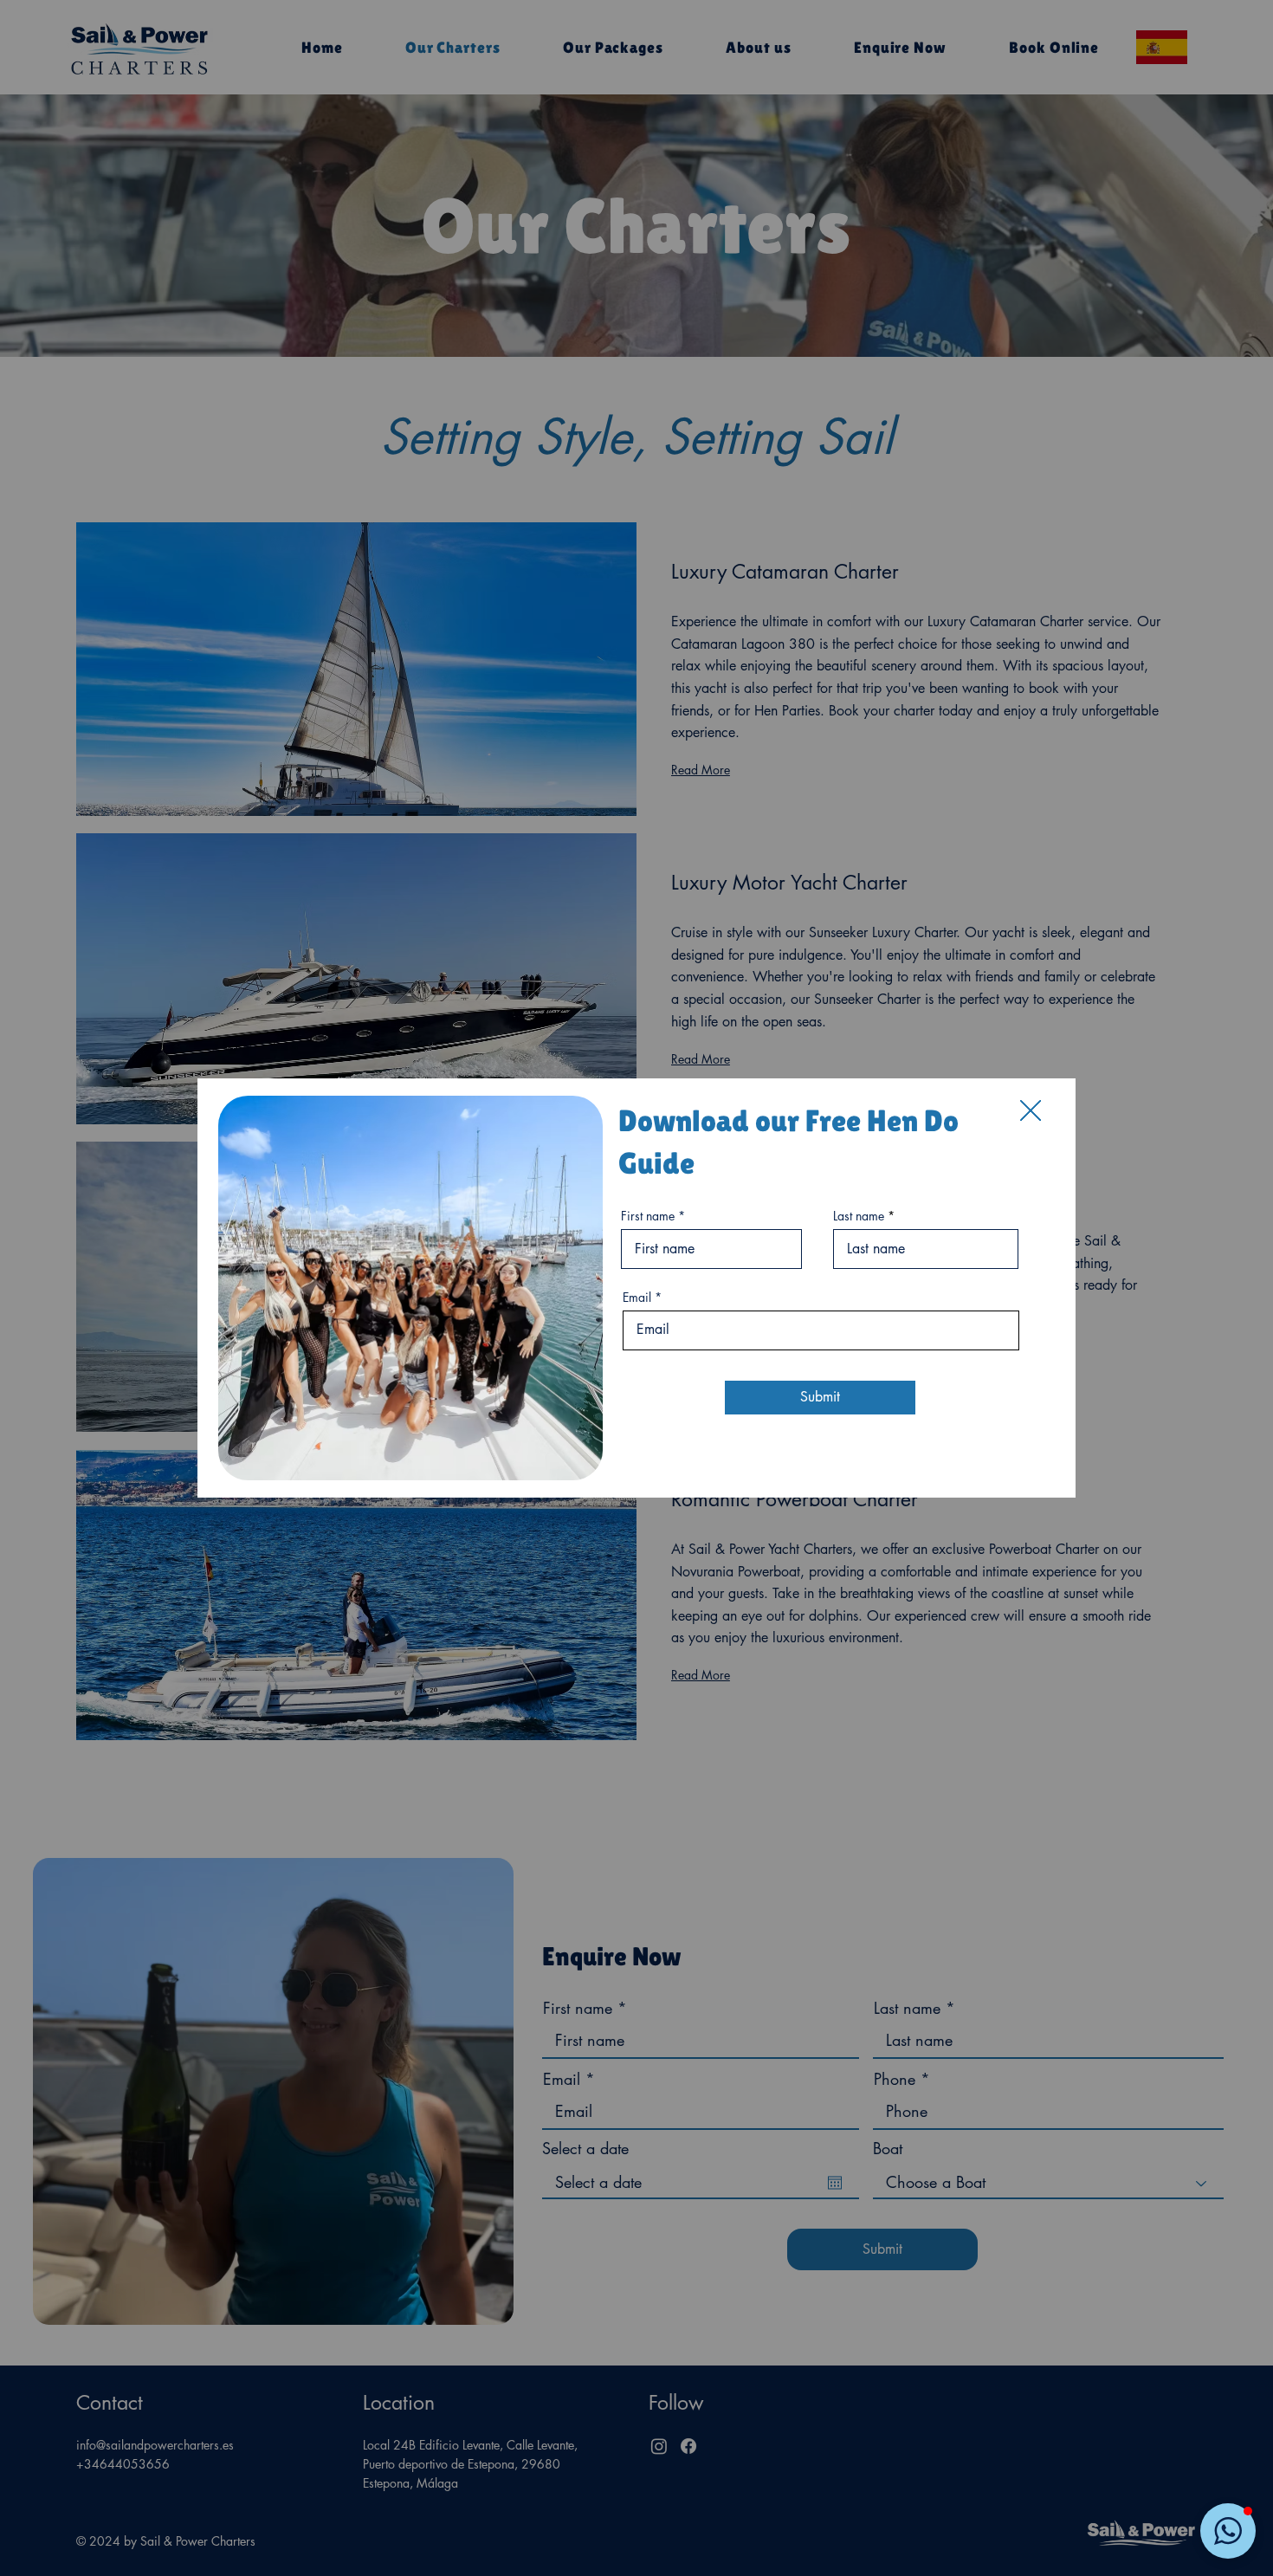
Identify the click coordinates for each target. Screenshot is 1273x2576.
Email (637, 1298)
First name (648, 1216)
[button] (1031, 1111)
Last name (859, 1216)
